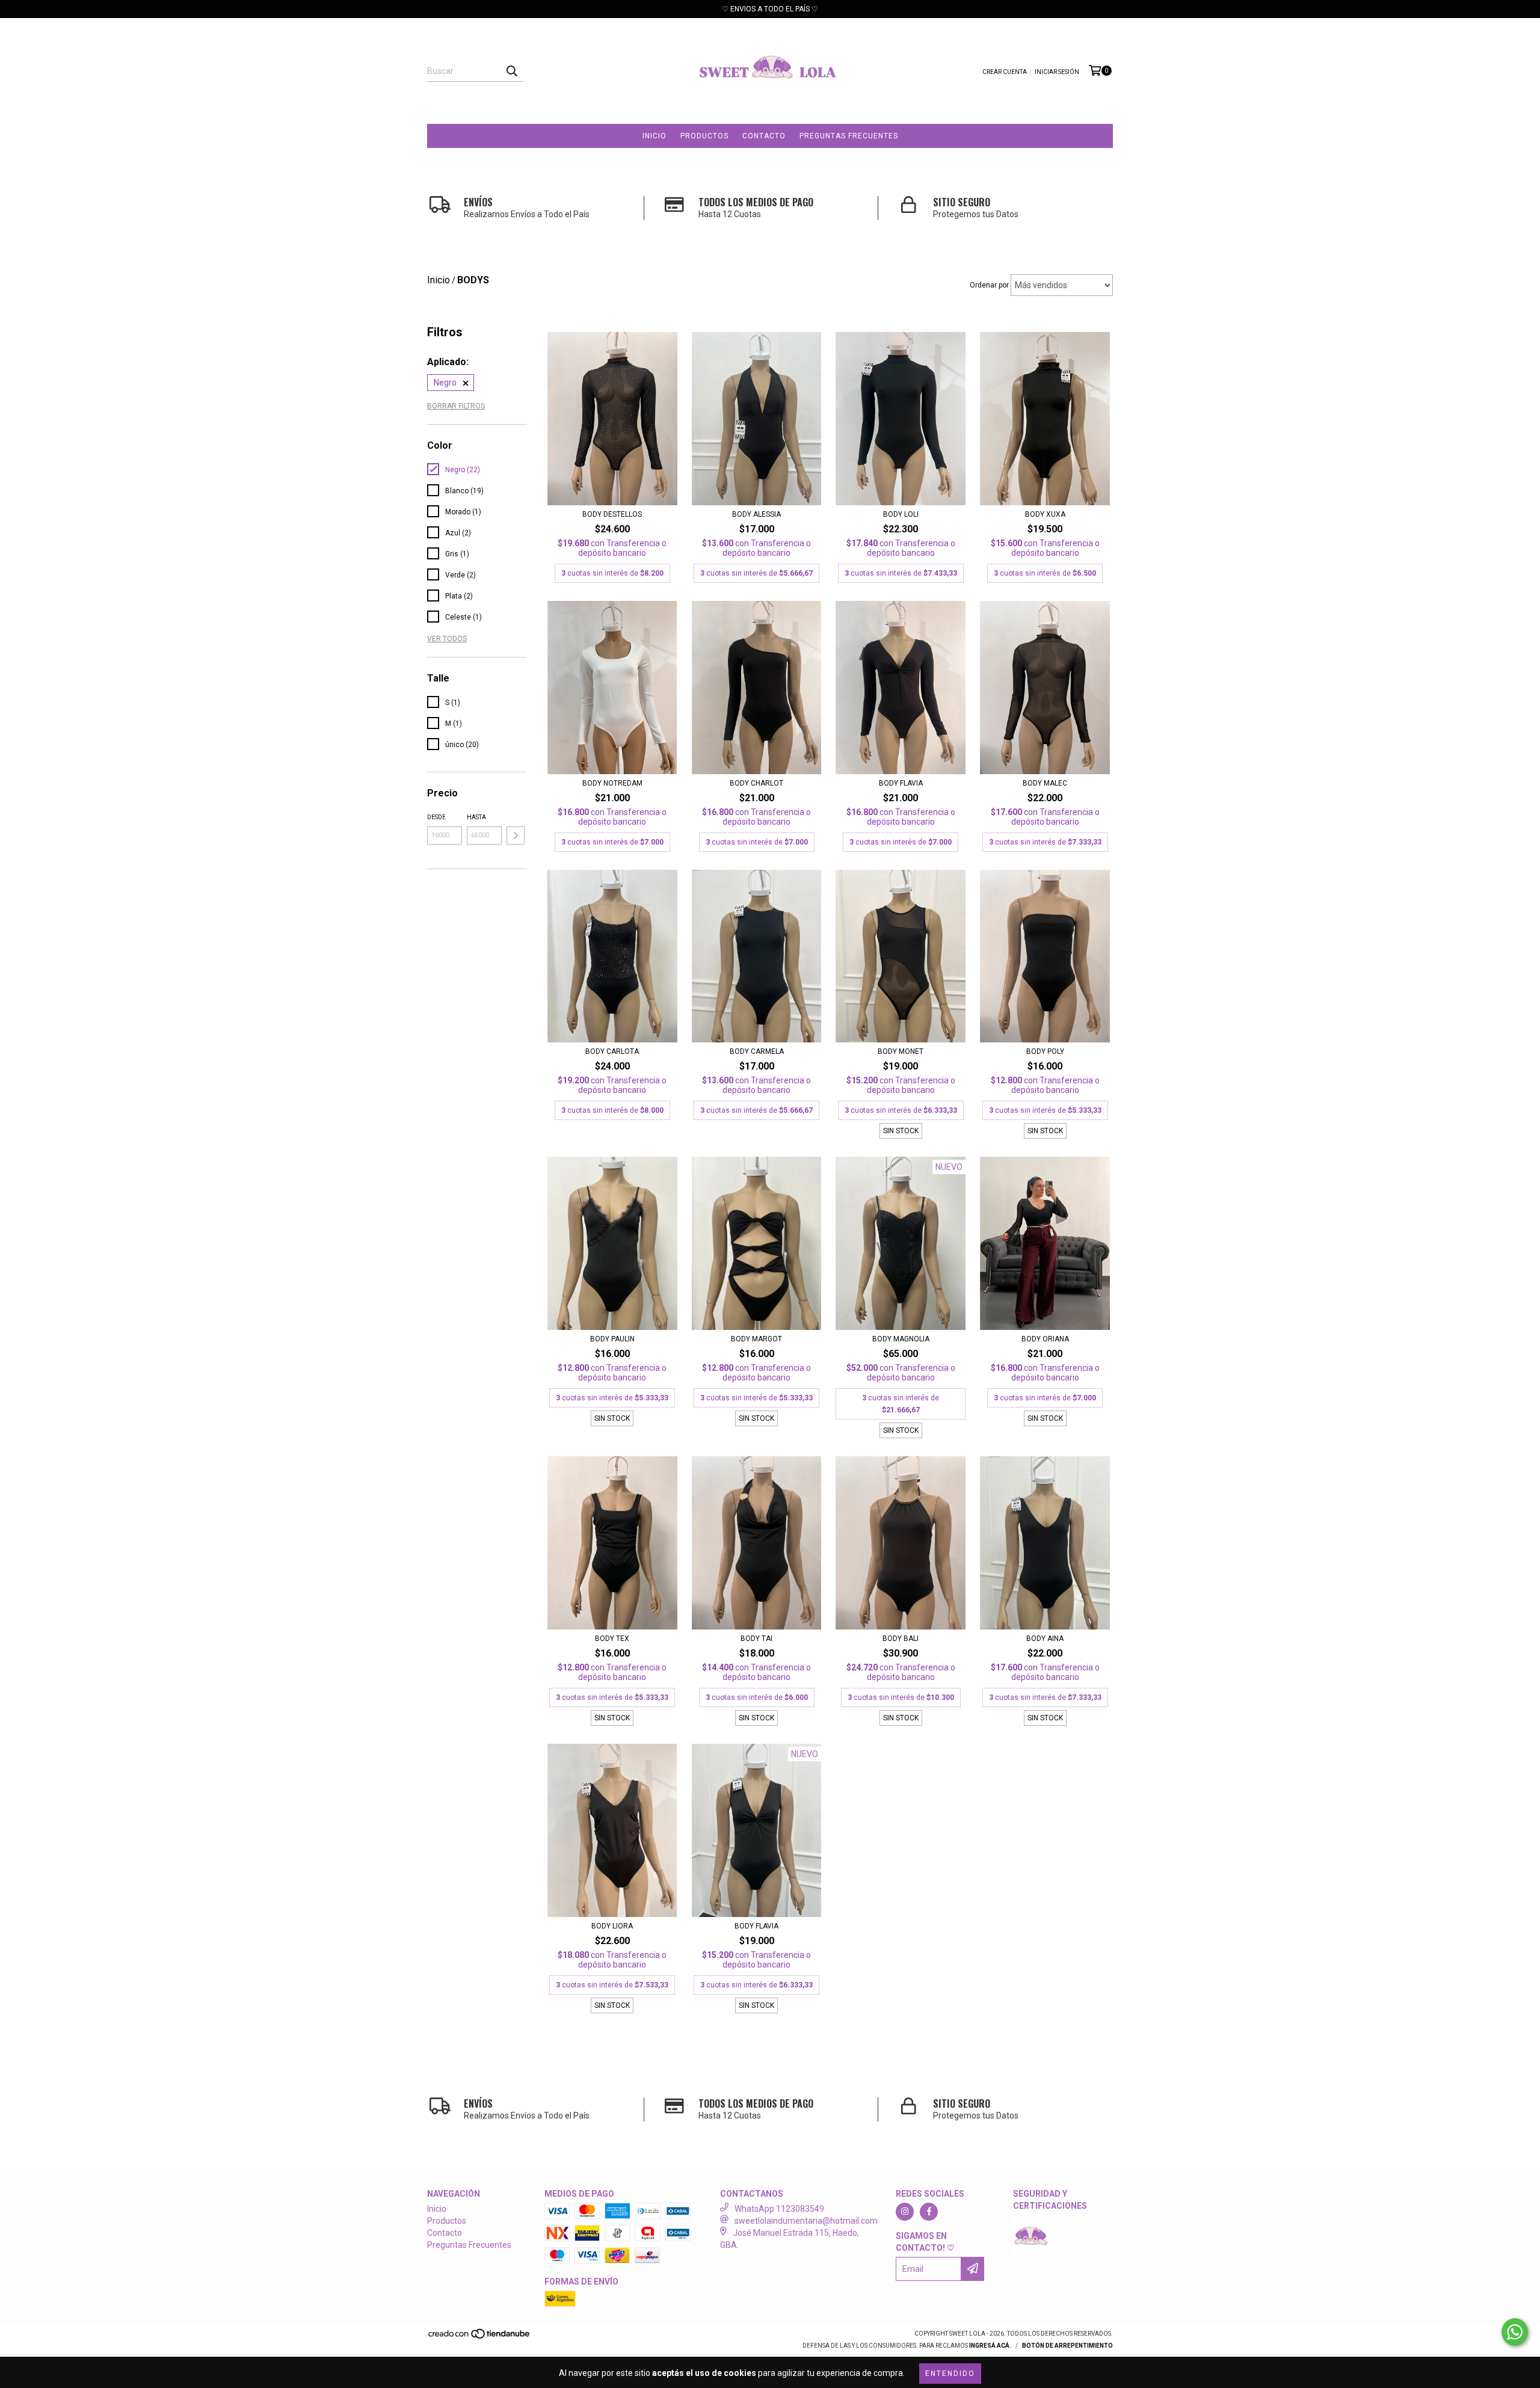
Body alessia (756, 514)
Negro (445, 383)
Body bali (901, 1639)
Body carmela (757, 1051)
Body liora (612, 1926)
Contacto (764, 136)
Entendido (950, 2374)
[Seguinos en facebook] (929, 2212)
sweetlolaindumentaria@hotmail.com (806, 2221)
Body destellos (612, 514)
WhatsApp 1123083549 (779, 2209)
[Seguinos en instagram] (905, 2212)
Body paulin (612, 1339)
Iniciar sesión (1057, 72)
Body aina (1045, 1639)
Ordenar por (989, 285)
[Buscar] (511, 71)
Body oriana (1045, 1339)
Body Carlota (612, 1051)
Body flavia (901, 783)
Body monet (901, 1051)
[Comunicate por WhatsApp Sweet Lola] (1515, 2332)
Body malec (1045, 783)
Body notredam (612, 783)
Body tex (612, 1639)
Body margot (756, 1339)
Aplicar (516, 835)
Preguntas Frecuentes (849, 136)
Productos (704, 136)
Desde (436, 817)
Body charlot (756, 783)
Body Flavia (756, 1926)
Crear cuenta (1005, 72)
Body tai (756, 1639)
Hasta (476, 817)
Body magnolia (901, 1339)
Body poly (1045, 1051)
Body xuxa (1045, 514)
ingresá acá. (990, 2346)
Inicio (654, 136)
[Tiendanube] (480, 2337)
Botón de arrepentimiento (1067, 2346)
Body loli (901, 514)
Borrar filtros (456, 406)
